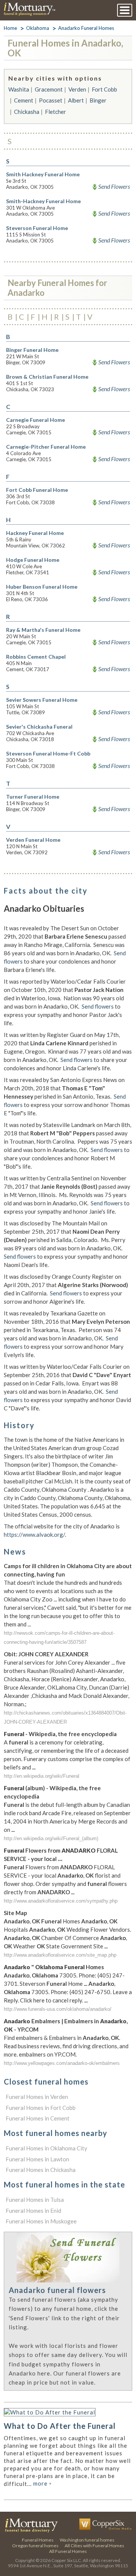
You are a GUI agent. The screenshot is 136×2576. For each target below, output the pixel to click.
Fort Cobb (104, 89)
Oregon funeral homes (35, 2546)
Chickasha (27, 112)
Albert (76, 100)
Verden (77, 89)
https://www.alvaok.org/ (34, 1534)
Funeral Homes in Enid (33, 2211)
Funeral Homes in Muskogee (41, 2221)
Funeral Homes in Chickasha (41, 2170)
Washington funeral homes (87, 2540)
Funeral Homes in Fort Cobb (41, 2108)
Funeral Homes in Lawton (37, 2159)
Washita (19, 89)
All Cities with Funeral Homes (94, 2546)
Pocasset (51, 100)
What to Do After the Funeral (60, 2426)
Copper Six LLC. (67, 2560)
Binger (98, 100)
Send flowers (98, 1006)
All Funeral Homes (68, 2551)
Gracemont (49, 89)
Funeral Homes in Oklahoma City (46, 2148)
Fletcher (56, 112)
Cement (24, 100)
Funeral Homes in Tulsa (35, 2200)
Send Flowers (114, 187)
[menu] (125, 10)
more (42, 2483)
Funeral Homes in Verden (37, 2097)
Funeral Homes (38, 2540)
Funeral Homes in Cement (38, 2118)
